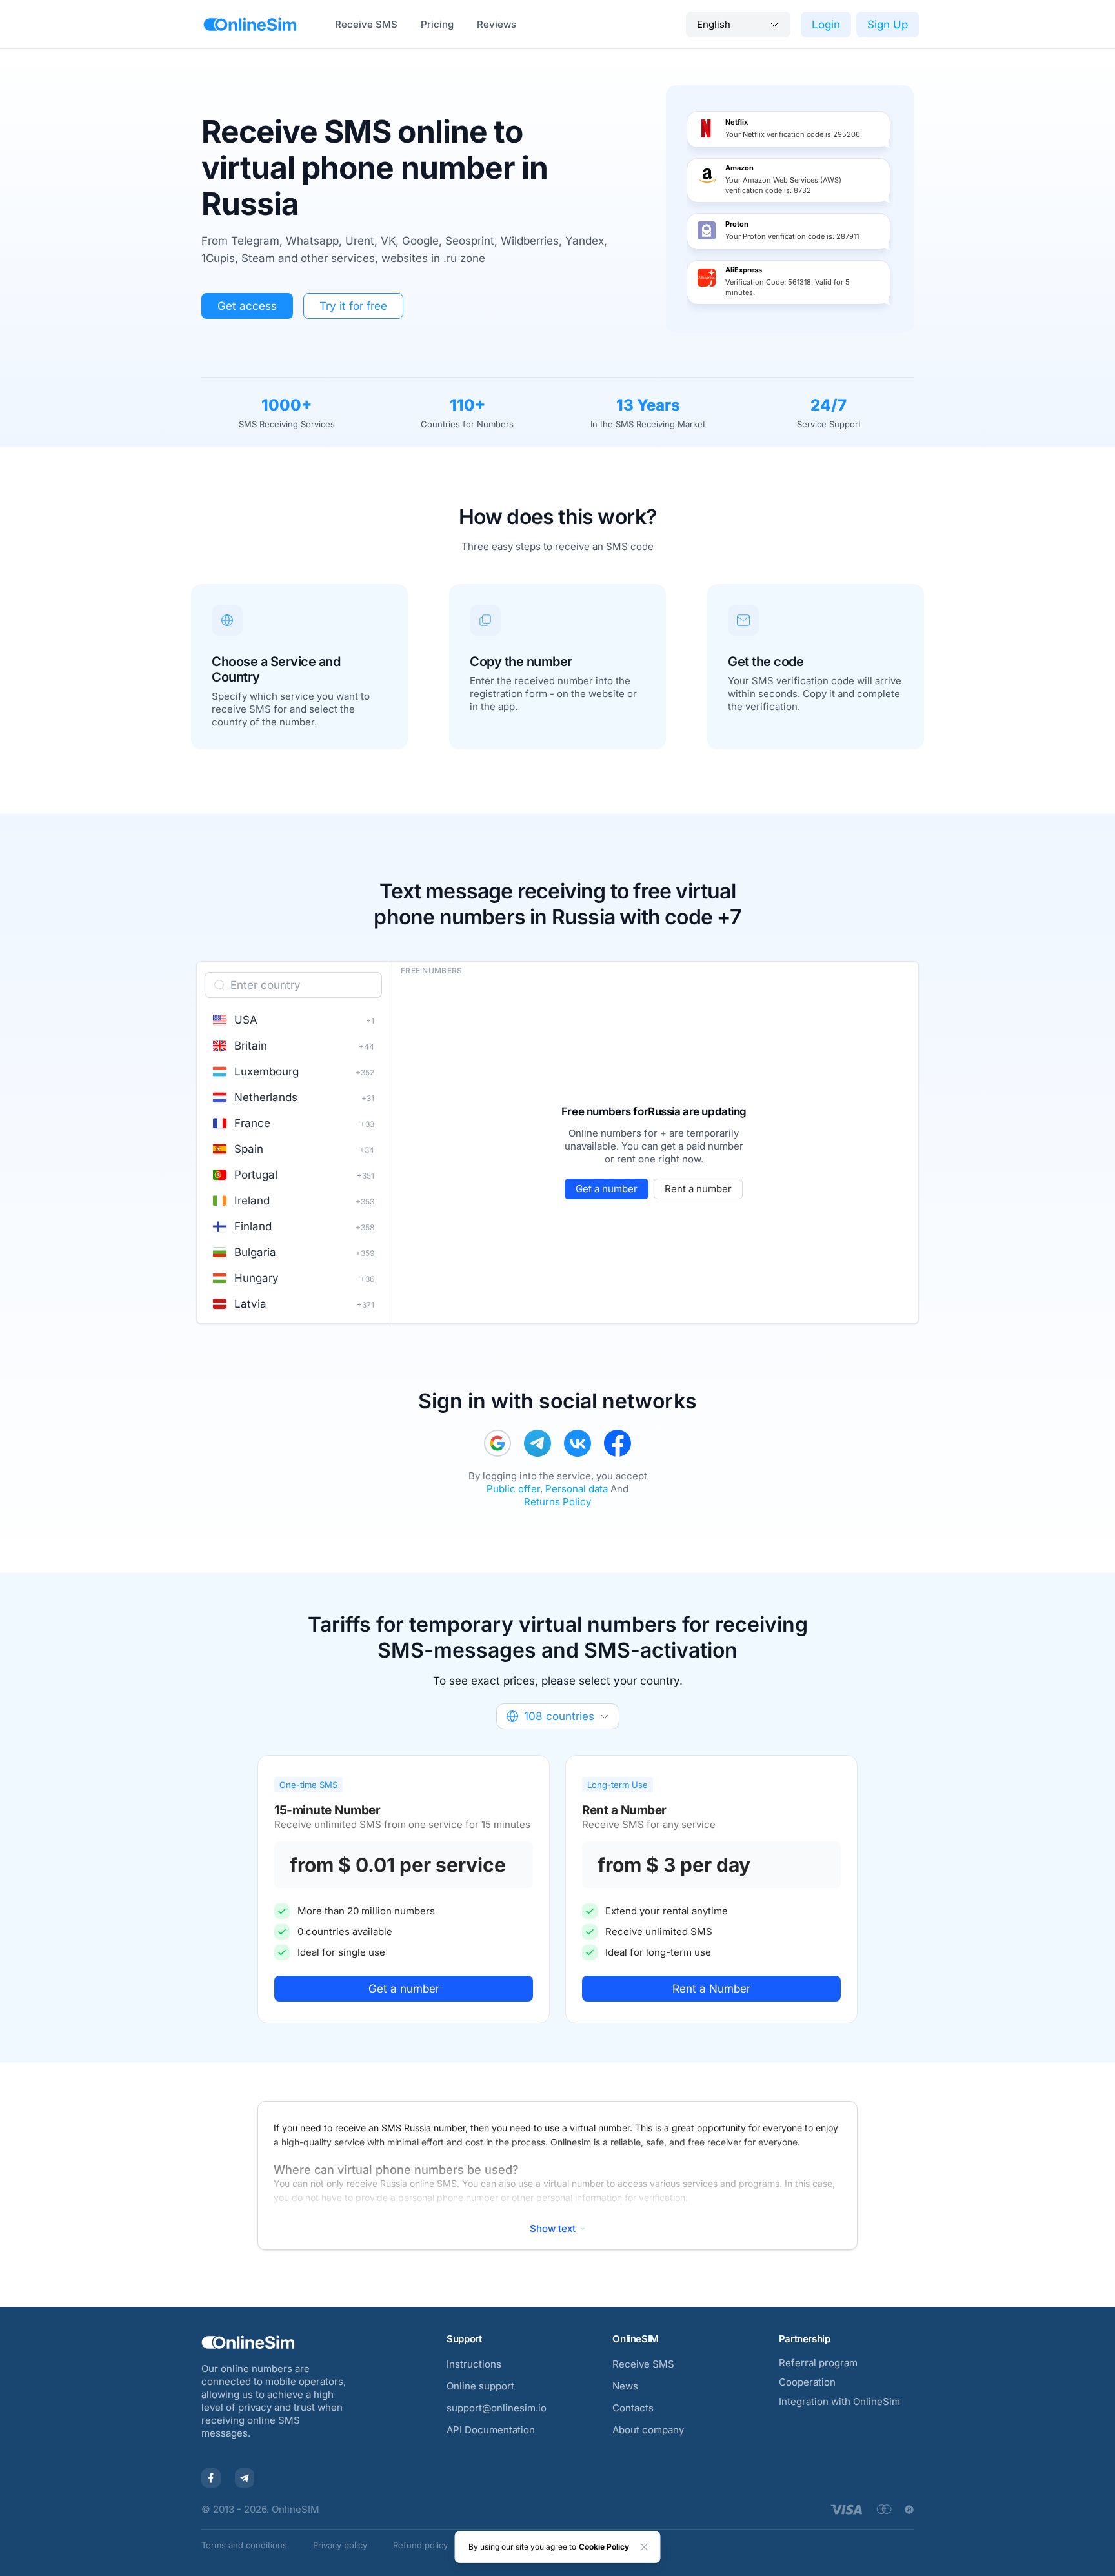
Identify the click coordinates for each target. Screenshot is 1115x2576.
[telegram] (537, 1443)
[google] (497, 1443)
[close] (645, 2547)
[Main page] (250, 25)
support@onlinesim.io (497, 2408)
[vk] (578, 1443)
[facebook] (618, 1443)
